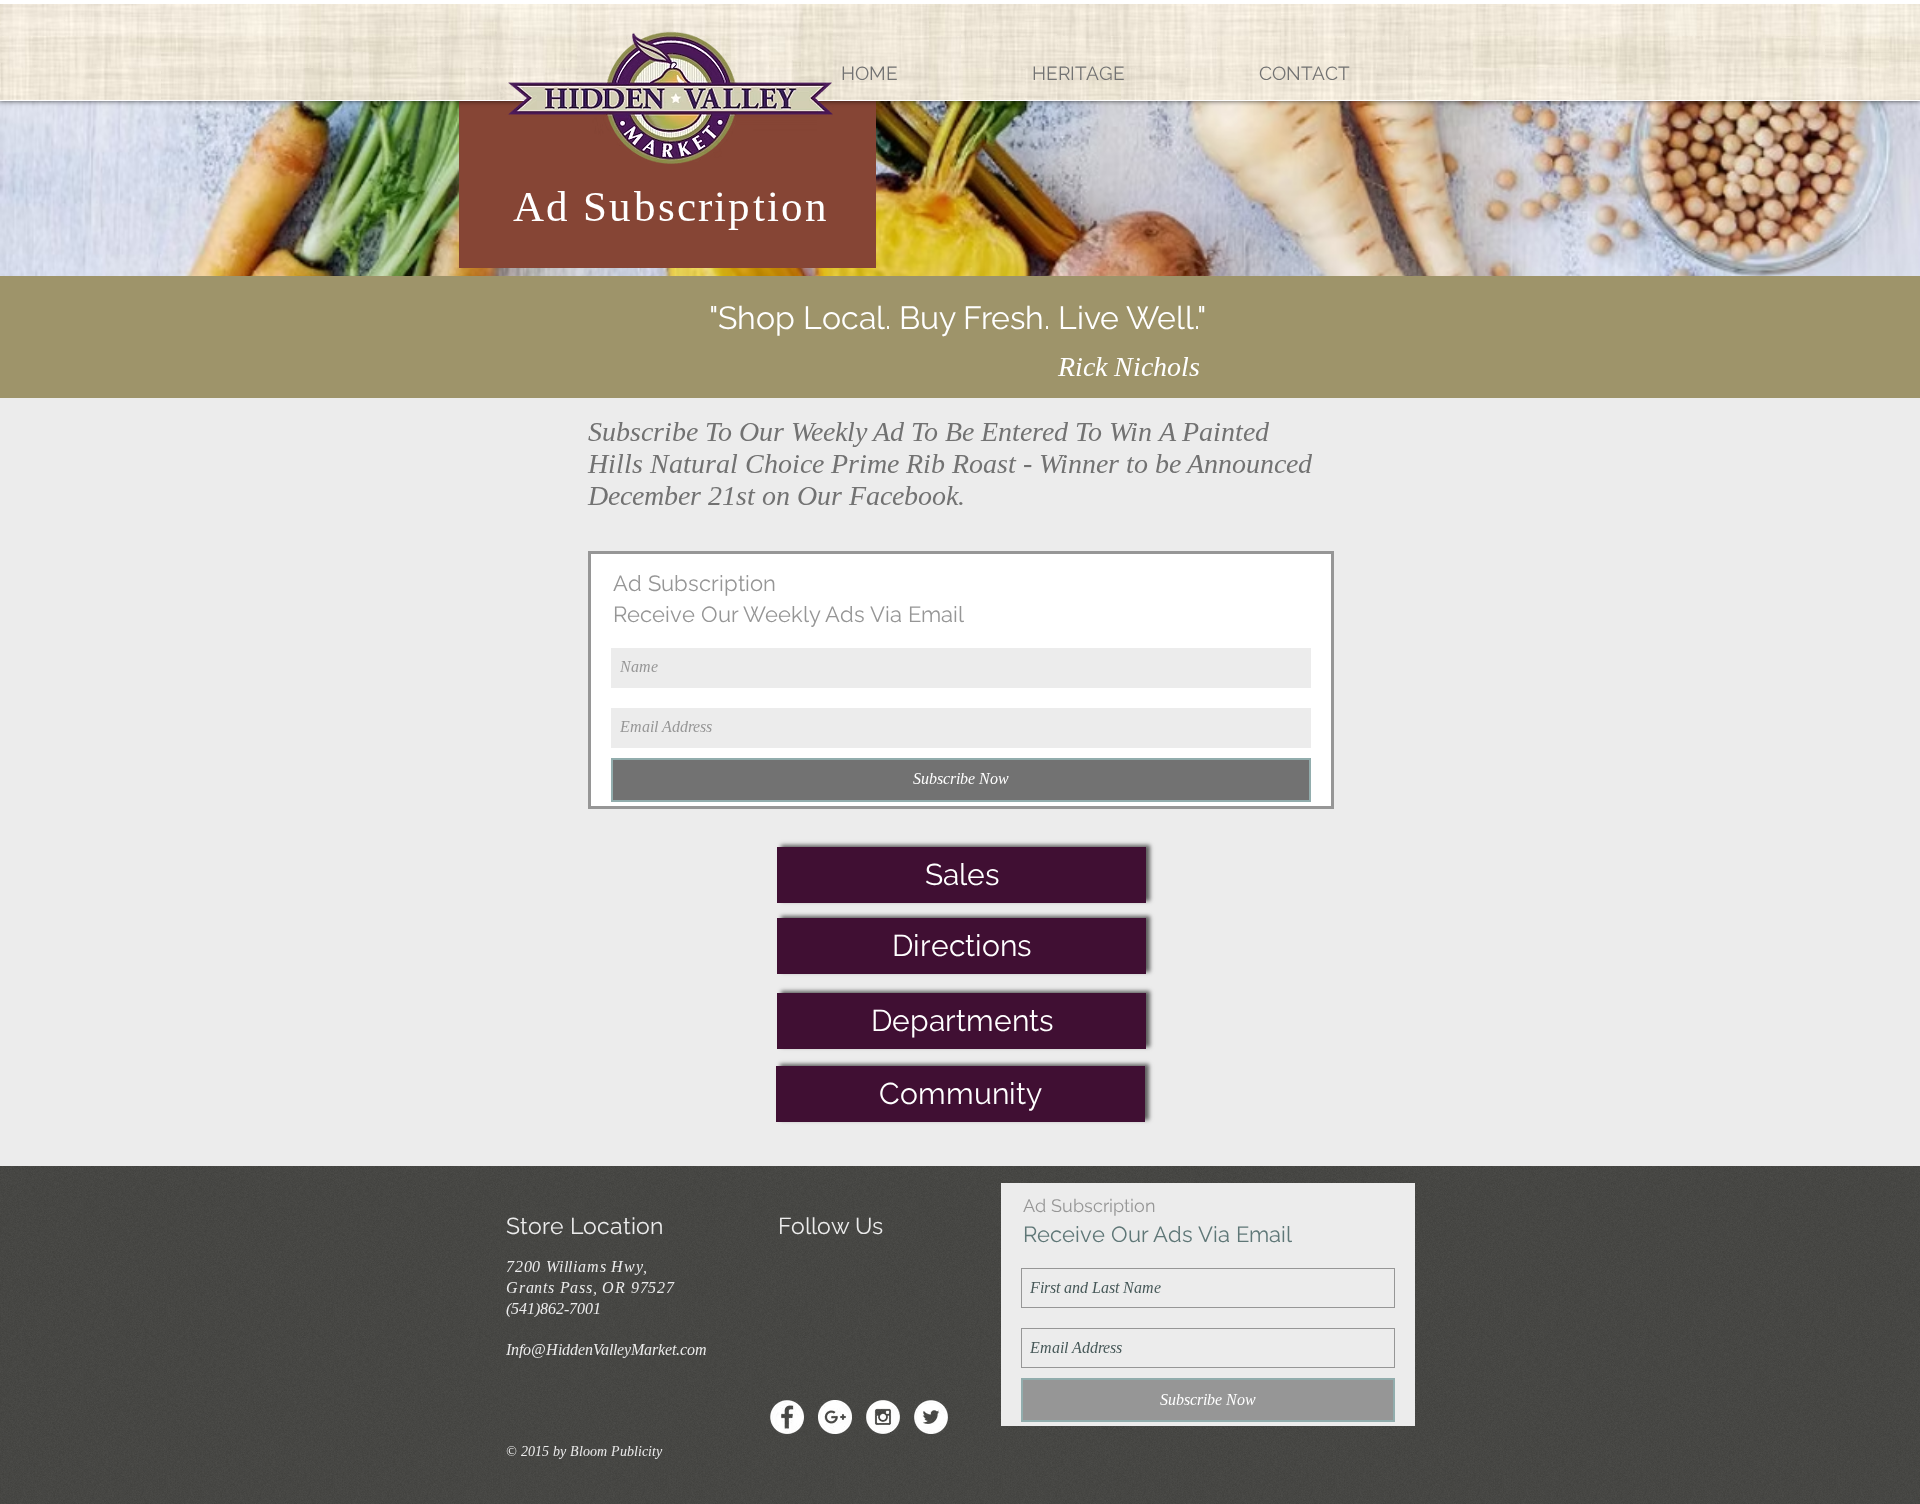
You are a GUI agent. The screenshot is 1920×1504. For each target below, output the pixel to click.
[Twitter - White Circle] (931, 1417)
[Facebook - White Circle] (787, 1417)
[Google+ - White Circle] (835, 1417)
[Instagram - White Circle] (883, 1417)
